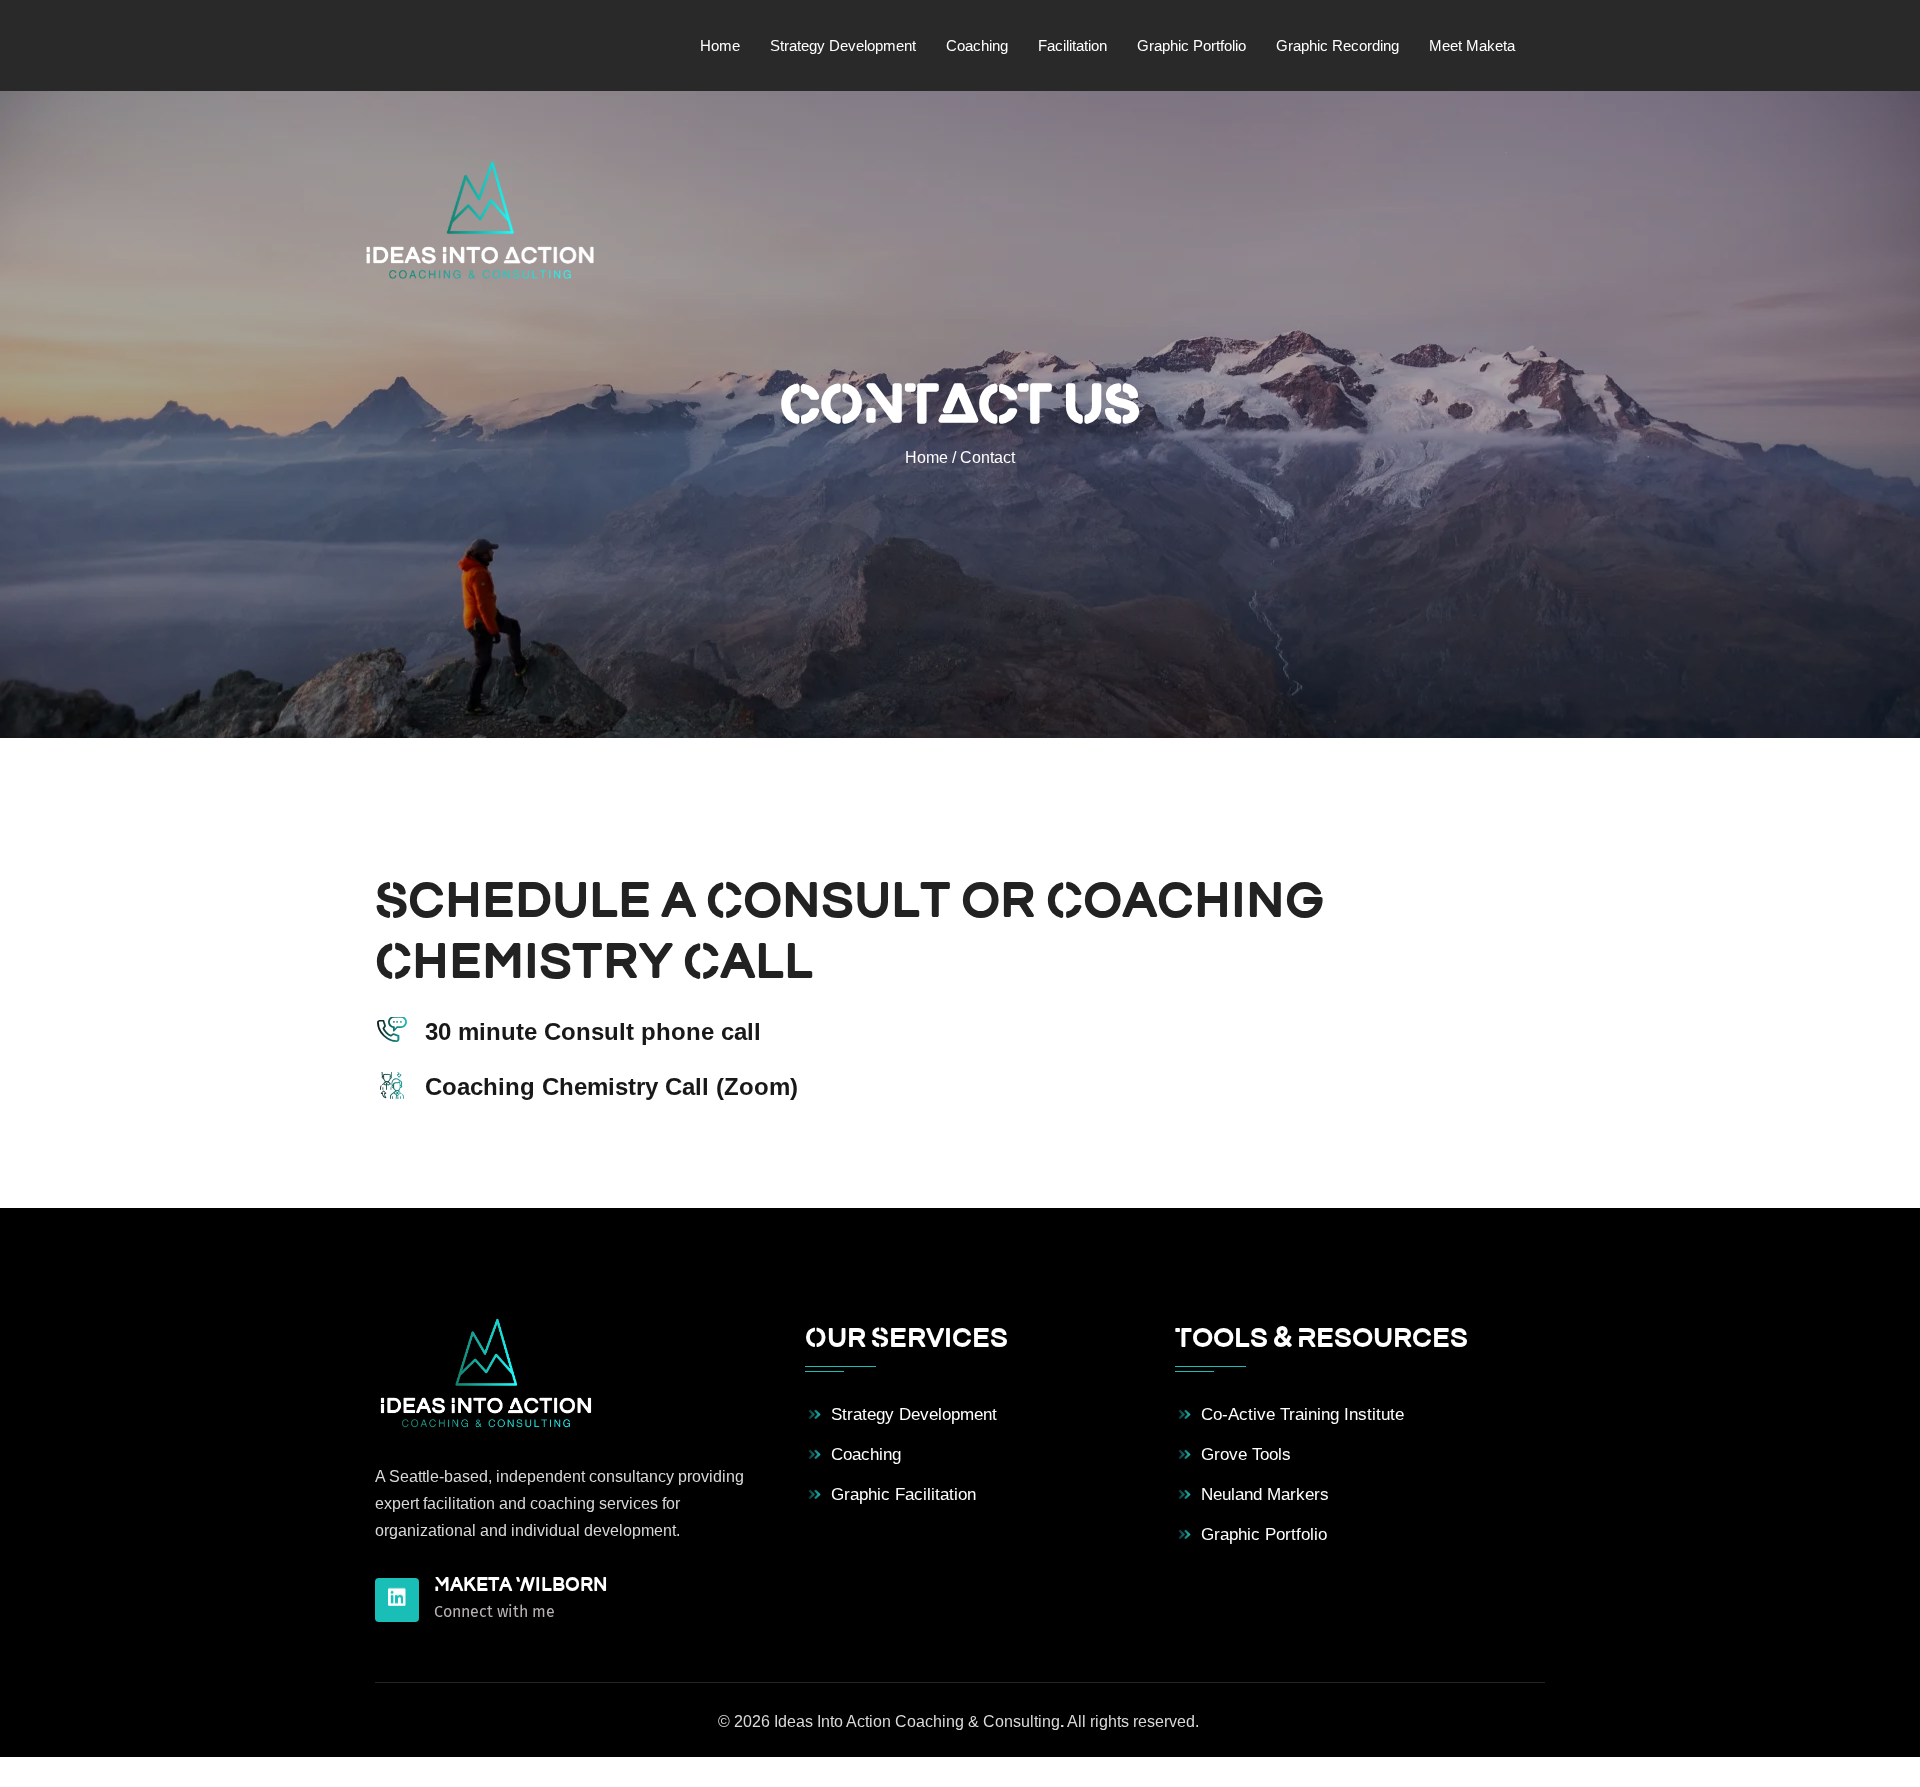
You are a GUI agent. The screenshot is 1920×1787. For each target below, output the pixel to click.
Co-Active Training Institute (1302, 1414)
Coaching (866, 1454)
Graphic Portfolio (1264, 1534)
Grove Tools (1246, 1454)
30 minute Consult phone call (593, 1031)
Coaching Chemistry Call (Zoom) (611, 1086)
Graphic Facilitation (903, 1494)
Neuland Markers (1265, 1494)
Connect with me (494, 1611)
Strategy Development (914, 1414)
